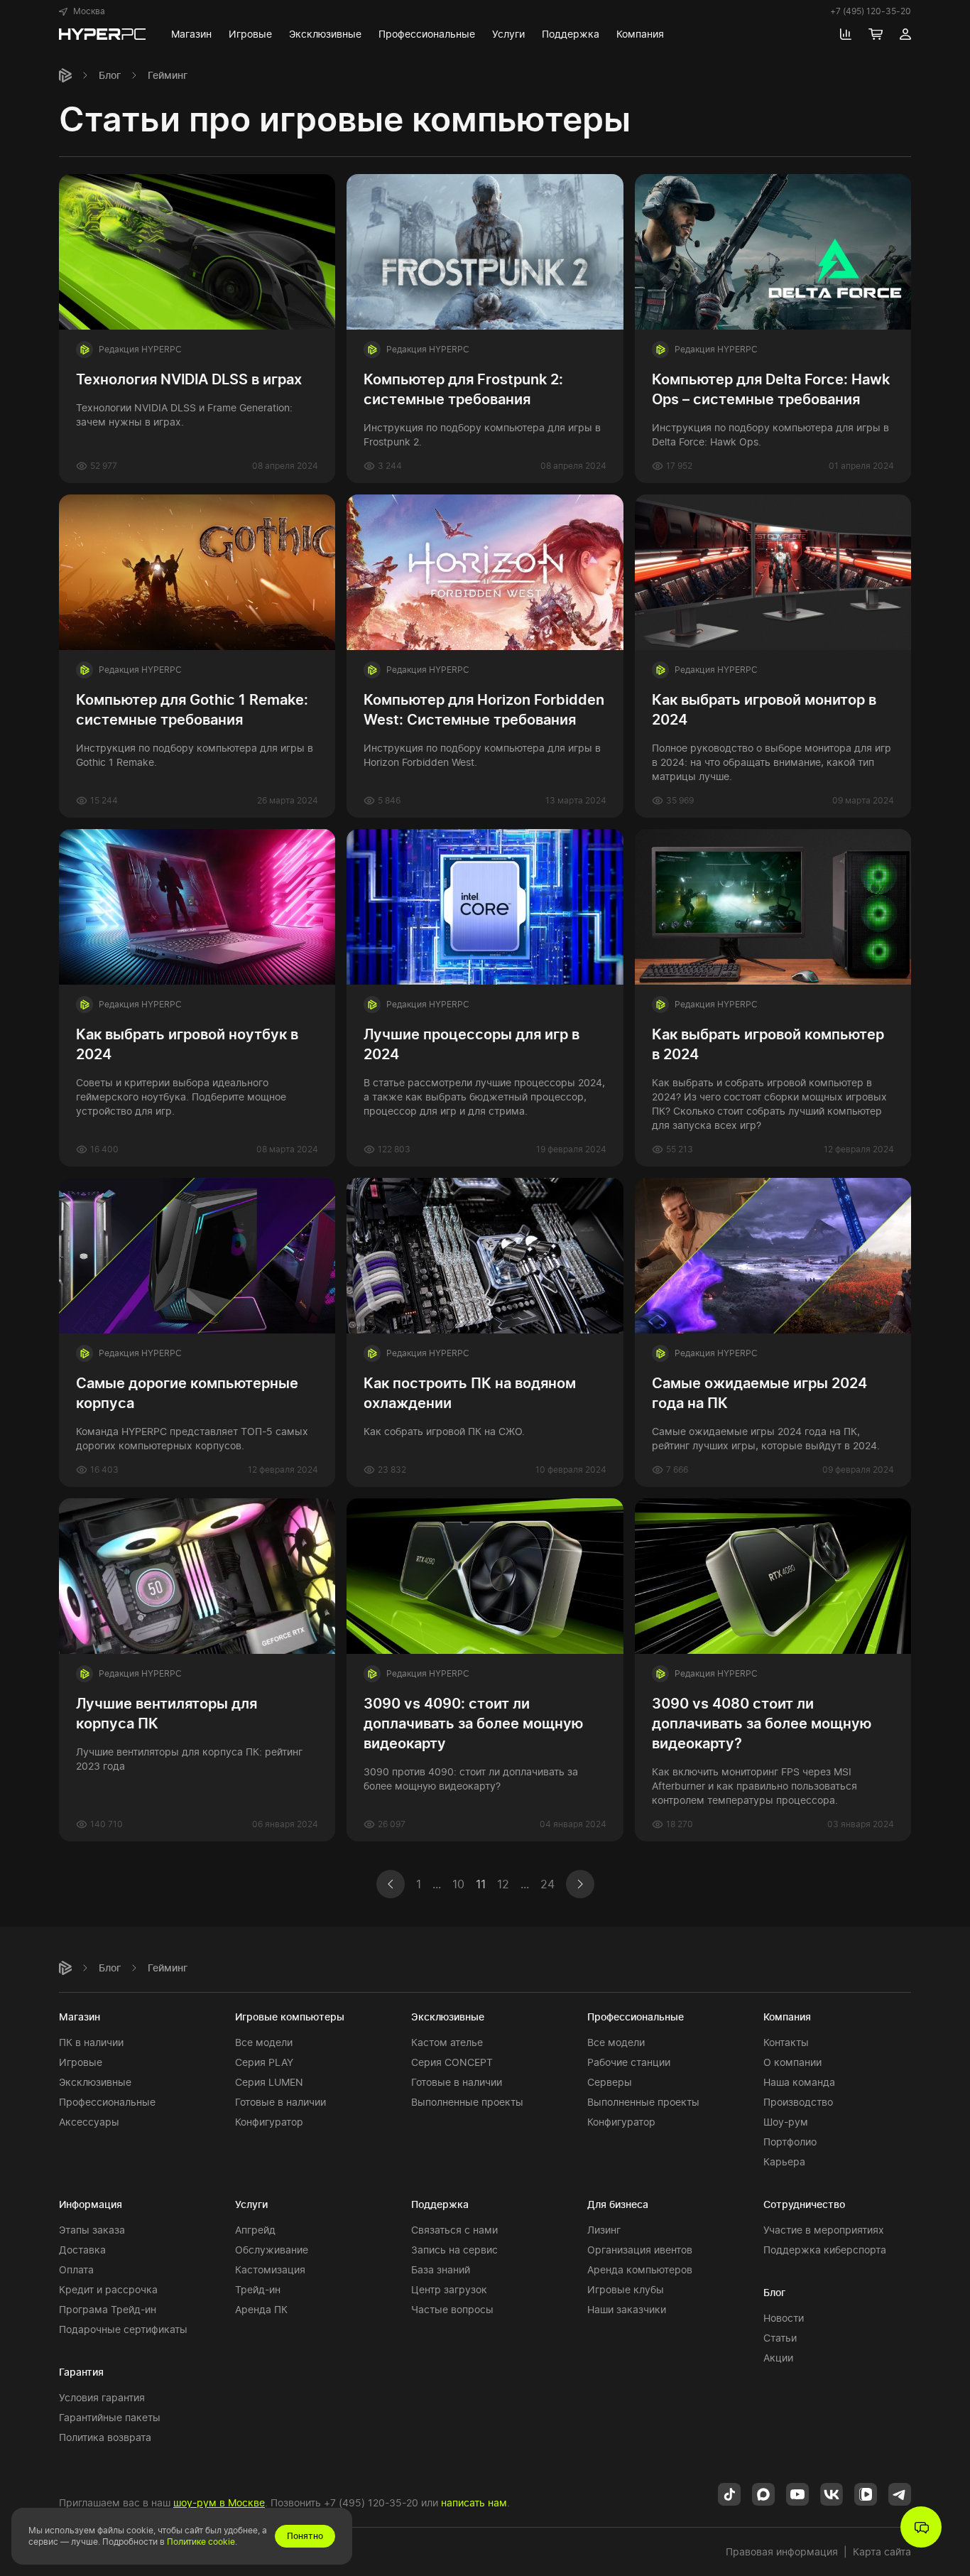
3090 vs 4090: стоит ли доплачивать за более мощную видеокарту (473, 1723)
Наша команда (799, 2082)
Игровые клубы (626, 2289)
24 (547, 1884)
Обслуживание (272, 2250)
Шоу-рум (786, 2122)
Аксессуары (89, 2122)
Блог (110, 75)
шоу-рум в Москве (219, 2502)
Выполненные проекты (467, 2102)
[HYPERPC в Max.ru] (763, 2493)
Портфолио (790, 2142)
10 (458, 1884)
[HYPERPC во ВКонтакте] (832, 2493)
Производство (798, 2102)
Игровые (81, 2062)
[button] (82, 11)
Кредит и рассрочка (108, 2289)
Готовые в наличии (280, 2102)
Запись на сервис (454, 2250)
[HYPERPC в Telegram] (900, 2493)
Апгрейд (255, 2230)
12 (503, 1884)
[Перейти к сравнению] (846, 34)
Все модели (264, 2042)
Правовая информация (782, 2551)
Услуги (251, 2204)
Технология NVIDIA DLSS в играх (189, 379)
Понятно (305, 2536)
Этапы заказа (92, 2230)
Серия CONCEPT (452, 2062)
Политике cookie (201, 2542)
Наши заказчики (627, 2309)
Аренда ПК (261, 2309)
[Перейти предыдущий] (393, 1884)
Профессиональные (107, 2102)
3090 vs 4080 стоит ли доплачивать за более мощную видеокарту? (762, 1723)
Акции (778, 2358)
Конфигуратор (269, 2122)
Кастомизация (270, 2269)
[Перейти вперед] (577, 1884)
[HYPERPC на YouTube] (797, 2493)
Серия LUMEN (269, 2082)
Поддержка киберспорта (825, 2250)
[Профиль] (905, 34)
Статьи (780, 2338)
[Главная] (65, 75)
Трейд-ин (258, 2289)
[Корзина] (876, 34)
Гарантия (81, 2372)
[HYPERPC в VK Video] (866, 2493)
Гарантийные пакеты (110, 2417)
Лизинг (604, 2230)
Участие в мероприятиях (824, 2230)
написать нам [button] (474, 2502)
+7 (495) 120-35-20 (871, 11)
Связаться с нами (454, 2230)
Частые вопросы (452, 2309)
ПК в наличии (91, 2042)
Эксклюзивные (95, 2082)
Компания (787, 2017)
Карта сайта (882, 2551)
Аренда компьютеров (640, 2269)
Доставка (82, 2250)
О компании (792, 2062)
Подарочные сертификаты (123, 2329)
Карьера (784, 2161)
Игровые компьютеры (290, 2017)
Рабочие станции (629, 2062)
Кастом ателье (447, 2042)
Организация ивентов (640, 2250)
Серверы (610, 2082)
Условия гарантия (102, 2397)
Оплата (76, 2269)
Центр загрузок (449, 2289)
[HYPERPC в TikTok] (729, 2493)
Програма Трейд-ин (108, 2309)
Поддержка (440, 2204)
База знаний (441, 2269)
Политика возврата (105, 2437)
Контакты (786, 2042)
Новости (784, 2318)
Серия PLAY (264, 2062)
